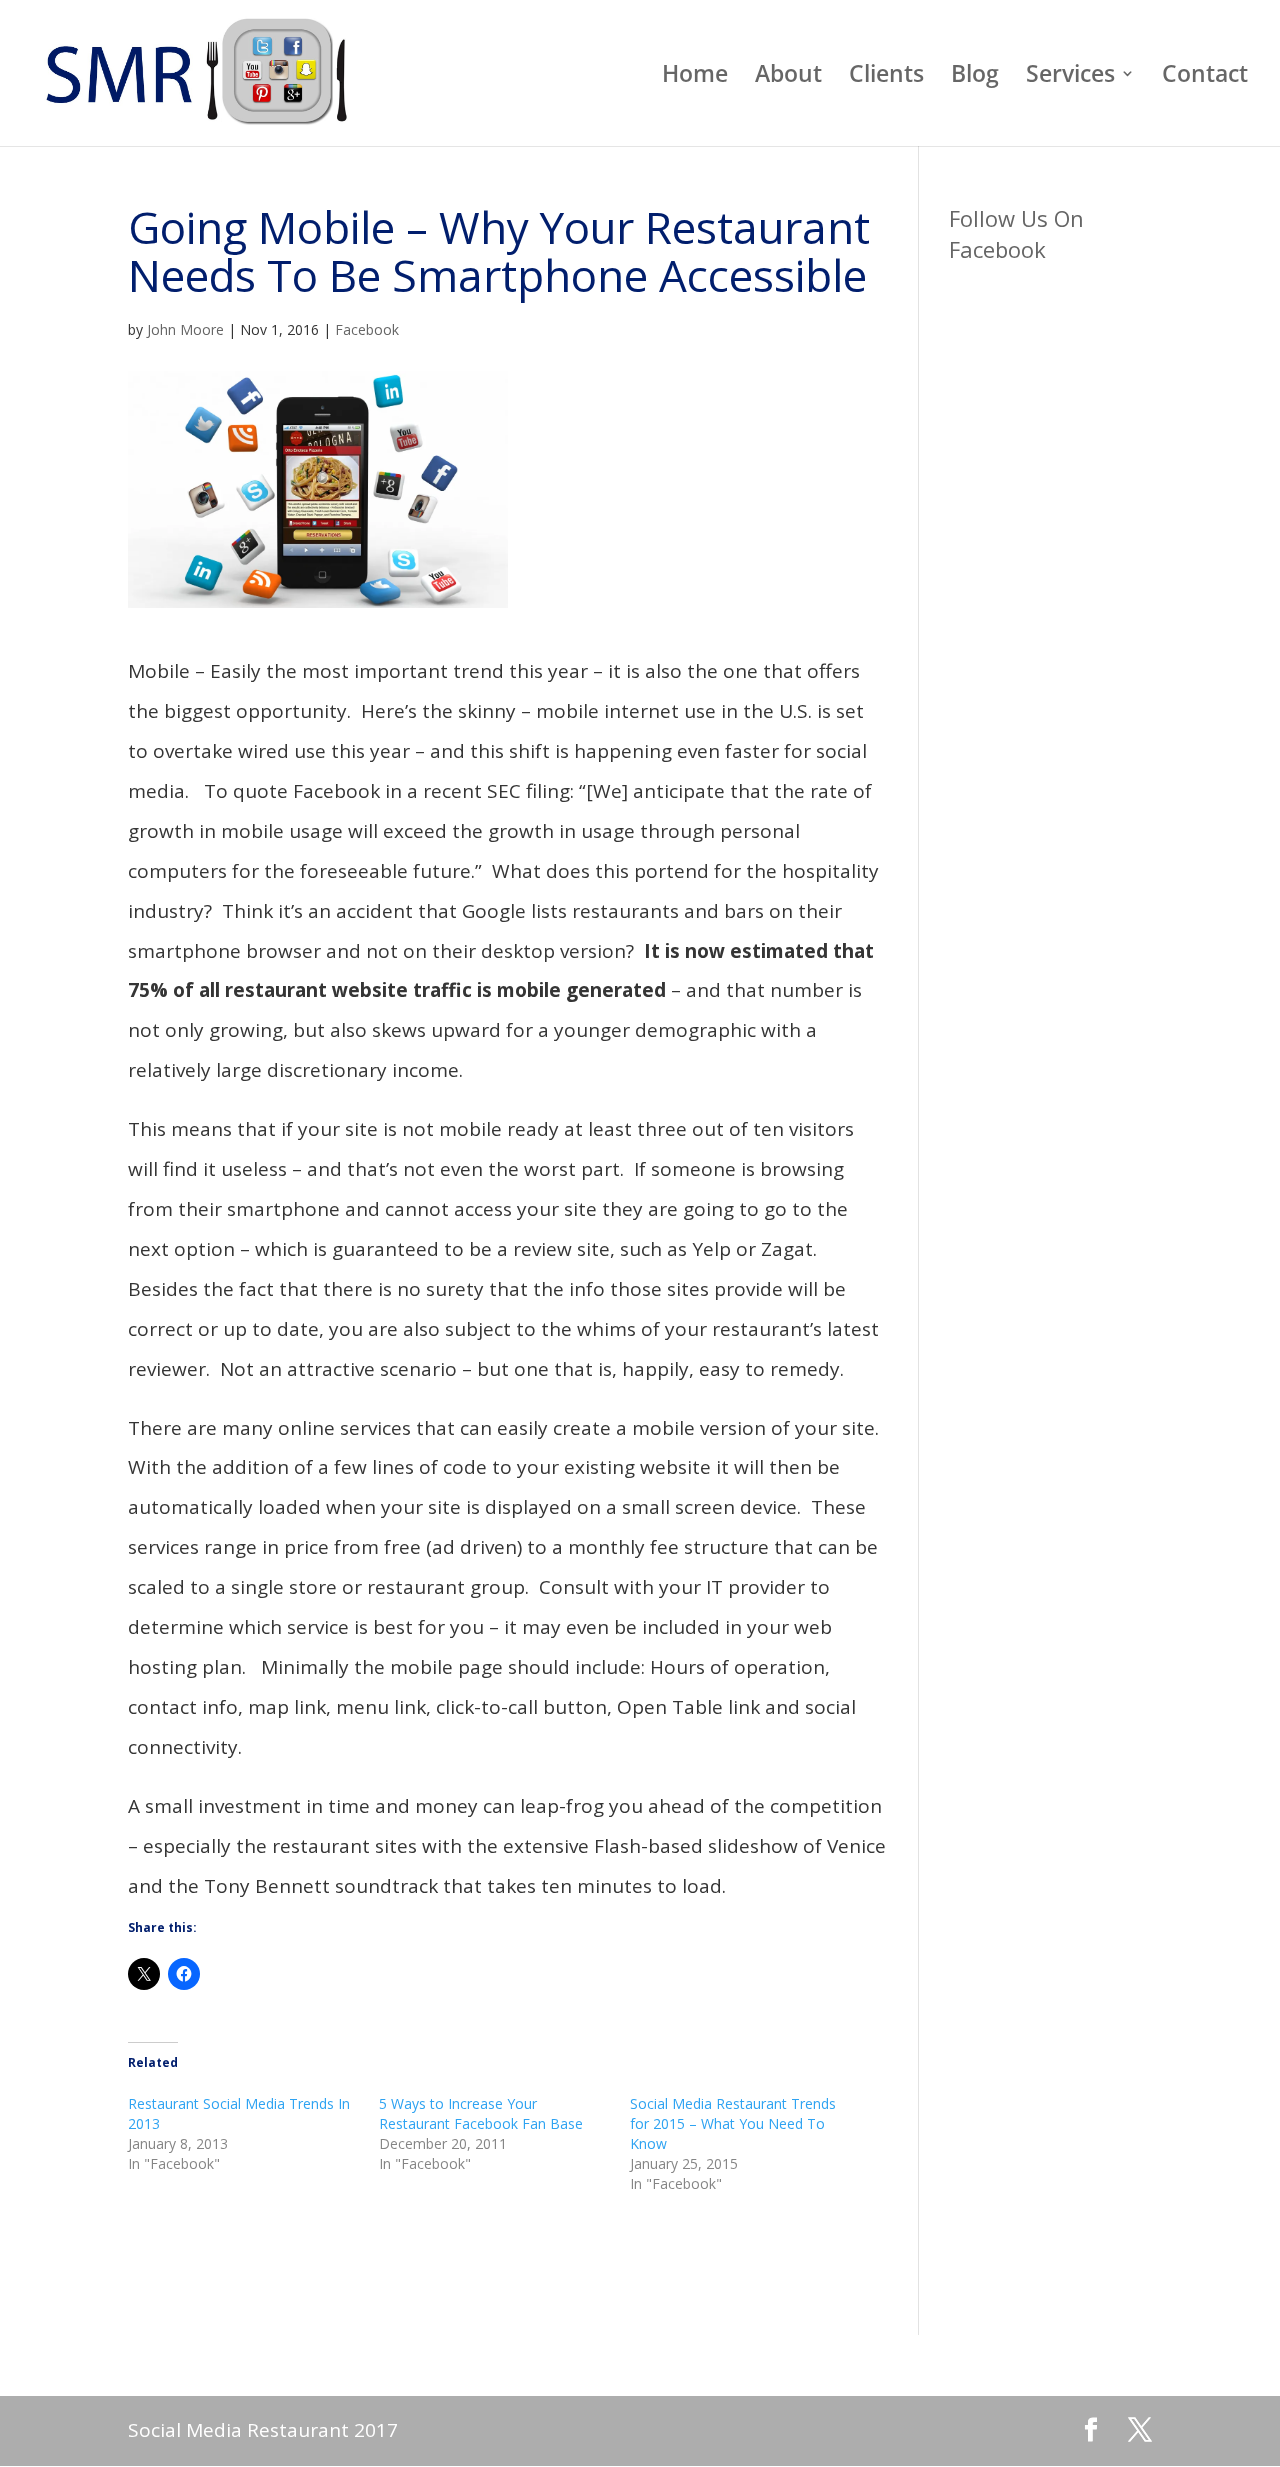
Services (1070, 77)
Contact (1205, 77)
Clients (886, 77)
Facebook (367, 329)
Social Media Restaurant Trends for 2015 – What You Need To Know (733, 2123)
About (788, 77)
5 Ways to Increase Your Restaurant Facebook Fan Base (481, 2113)
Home (695, 77)
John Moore (185, 329)
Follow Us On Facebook (1016, 233)
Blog (975, 77)
